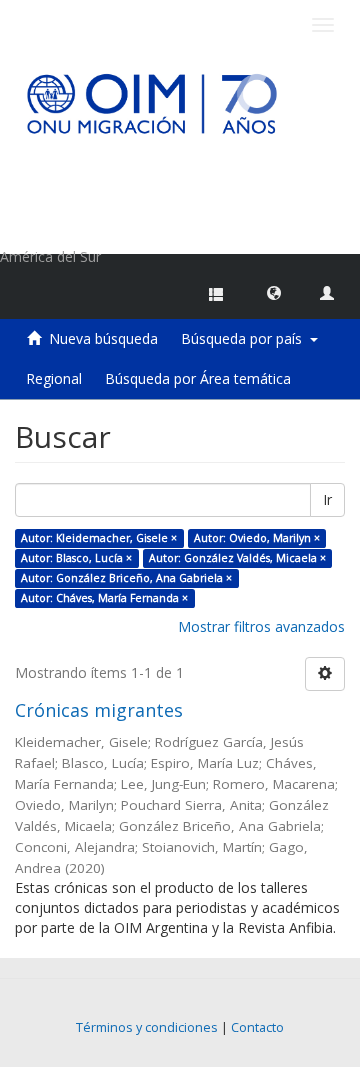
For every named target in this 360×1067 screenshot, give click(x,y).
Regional (54, 378)
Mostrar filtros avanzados (261, 626)
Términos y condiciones (147, 1027)
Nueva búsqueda (103, 338)
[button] (274, 292)
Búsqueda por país (245, 338)
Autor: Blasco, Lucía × (76, 558)
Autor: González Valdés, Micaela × (237, 558)
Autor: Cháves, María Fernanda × (104, 598)
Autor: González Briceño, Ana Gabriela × (126, 578)
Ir (327, 499)
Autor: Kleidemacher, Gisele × (99, 538)
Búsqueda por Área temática (198, 378)
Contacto (257, 1027)
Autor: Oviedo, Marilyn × (257, 538)
